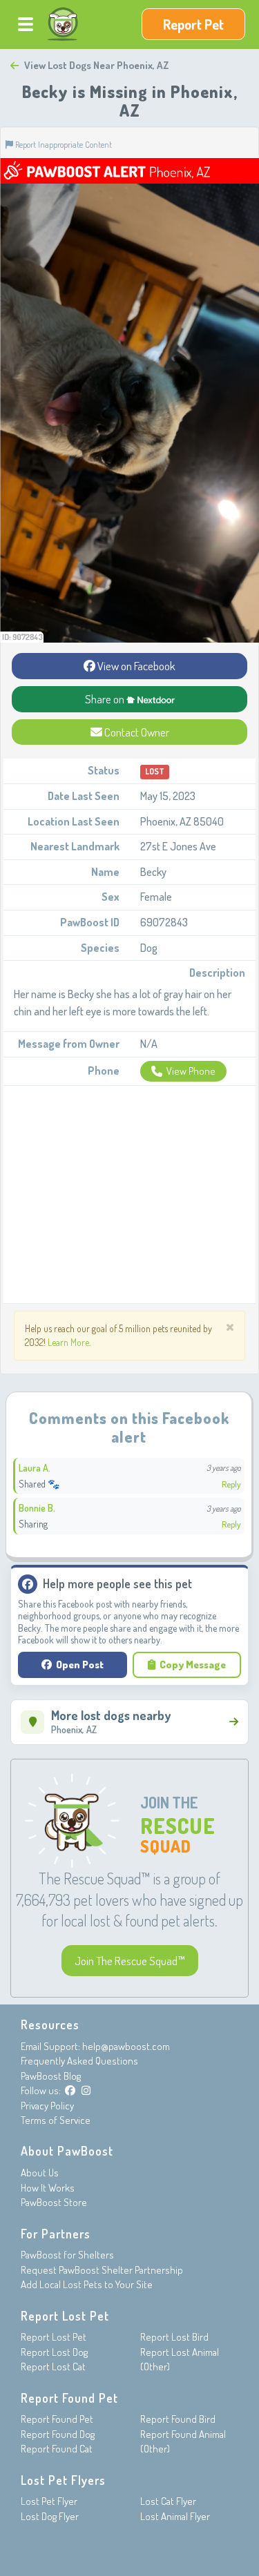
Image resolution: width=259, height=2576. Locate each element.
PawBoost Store (54, 2202)
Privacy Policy (47, 2106)
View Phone (191, 1071)
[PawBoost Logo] (63, 24)
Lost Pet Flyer (49, 2501)
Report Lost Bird (174, 2337)
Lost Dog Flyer (50, 2516)
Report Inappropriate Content (63, 144)
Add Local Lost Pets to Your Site (87, 2284)
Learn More (68, 1342)
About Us (40, 2173)
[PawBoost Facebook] (70, 2090)
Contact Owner (136, 732)
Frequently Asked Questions (79, 2061)
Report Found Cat (57, 2449)
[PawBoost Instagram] (86, 2090)
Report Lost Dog (54, 2352)
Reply (231, 1484)
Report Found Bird (178, 2419)
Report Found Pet (57, 2419)
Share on (106, 699)
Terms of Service (56, 2120)
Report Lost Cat (53, 2367)
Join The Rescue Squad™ (130, 1961)
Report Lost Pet (54, 2337)
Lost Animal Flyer (175, 2516)
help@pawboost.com (126, 2046)
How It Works (48, 2188)
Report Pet (193, 24)
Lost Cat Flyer (168, 2501)
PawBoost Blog (51, 2076)
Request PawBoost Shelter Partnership (102, 2270)
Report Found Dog (58, 2434)
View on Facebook (135, 666)
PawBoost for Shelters (67, 2255)
